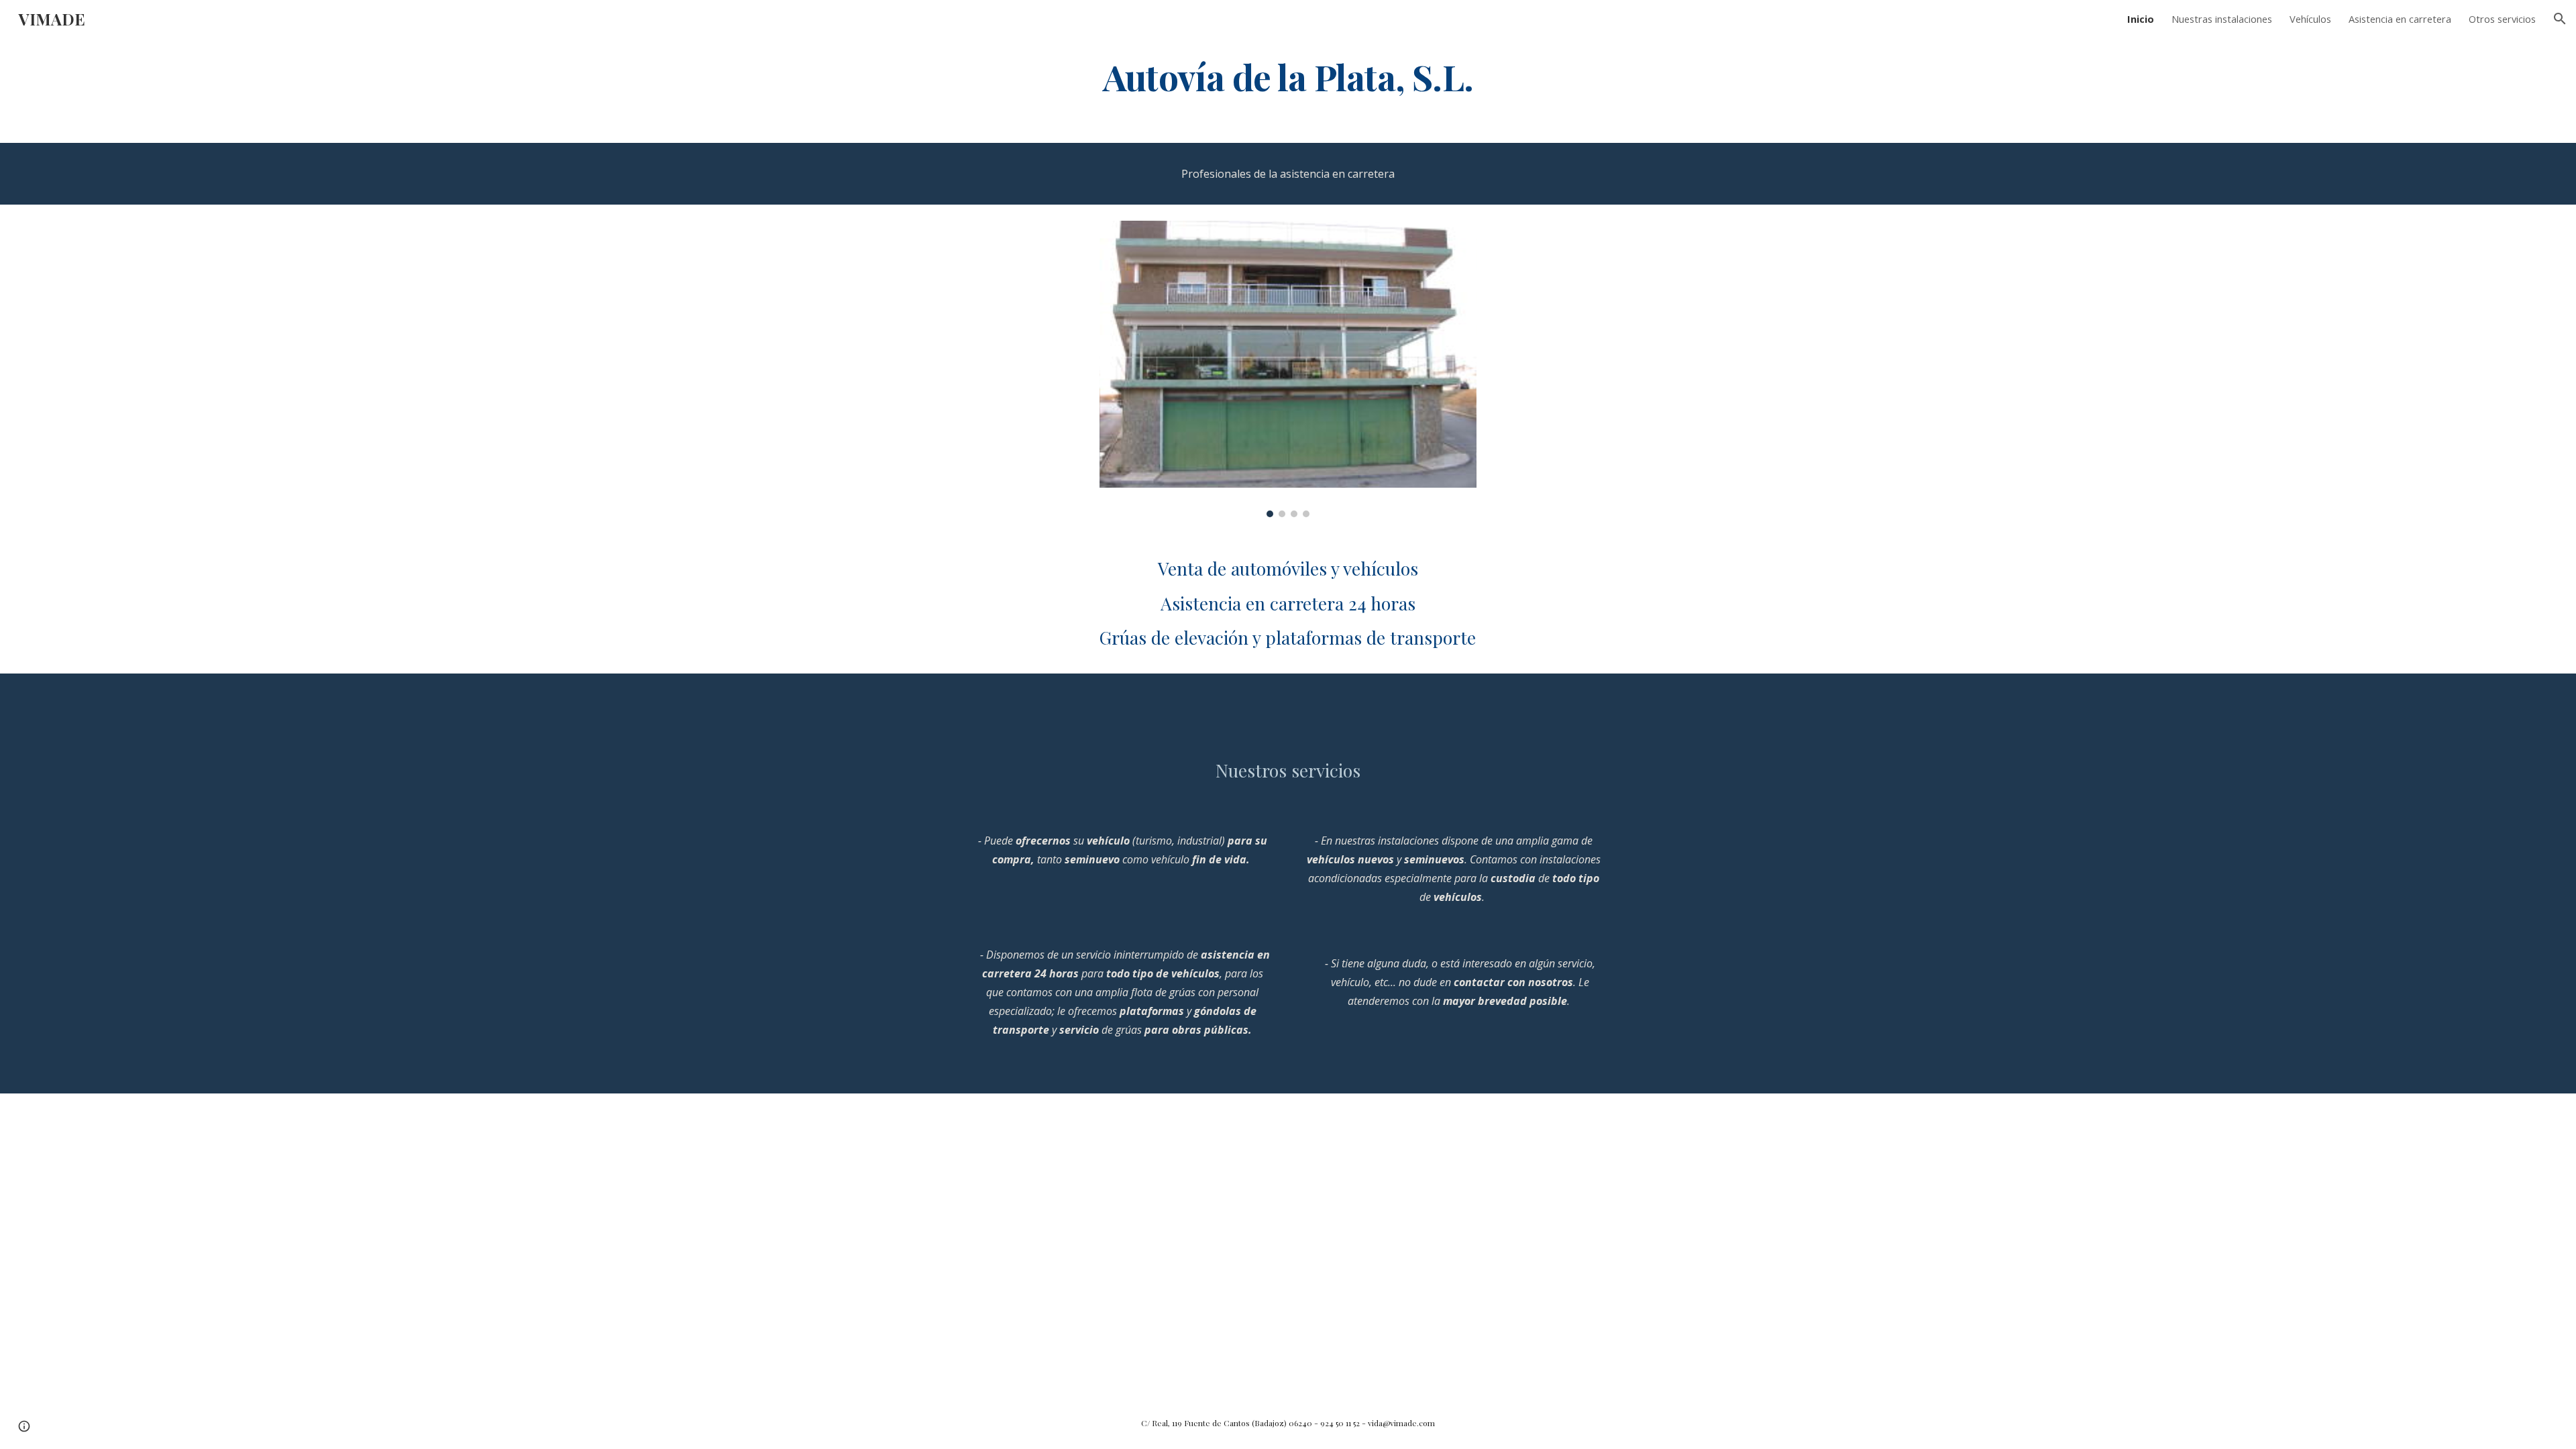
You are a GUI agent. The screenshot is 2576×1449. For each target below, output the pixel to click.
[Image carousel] (1288, 369)
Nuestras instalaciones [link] (2222, 19)
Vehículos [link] (2310, 19)
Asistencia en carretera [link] (2400, 19)
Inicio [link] (2141, 19)
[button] (2560, 19)
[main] (1288, 76)
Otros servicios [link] (2502, 19)
